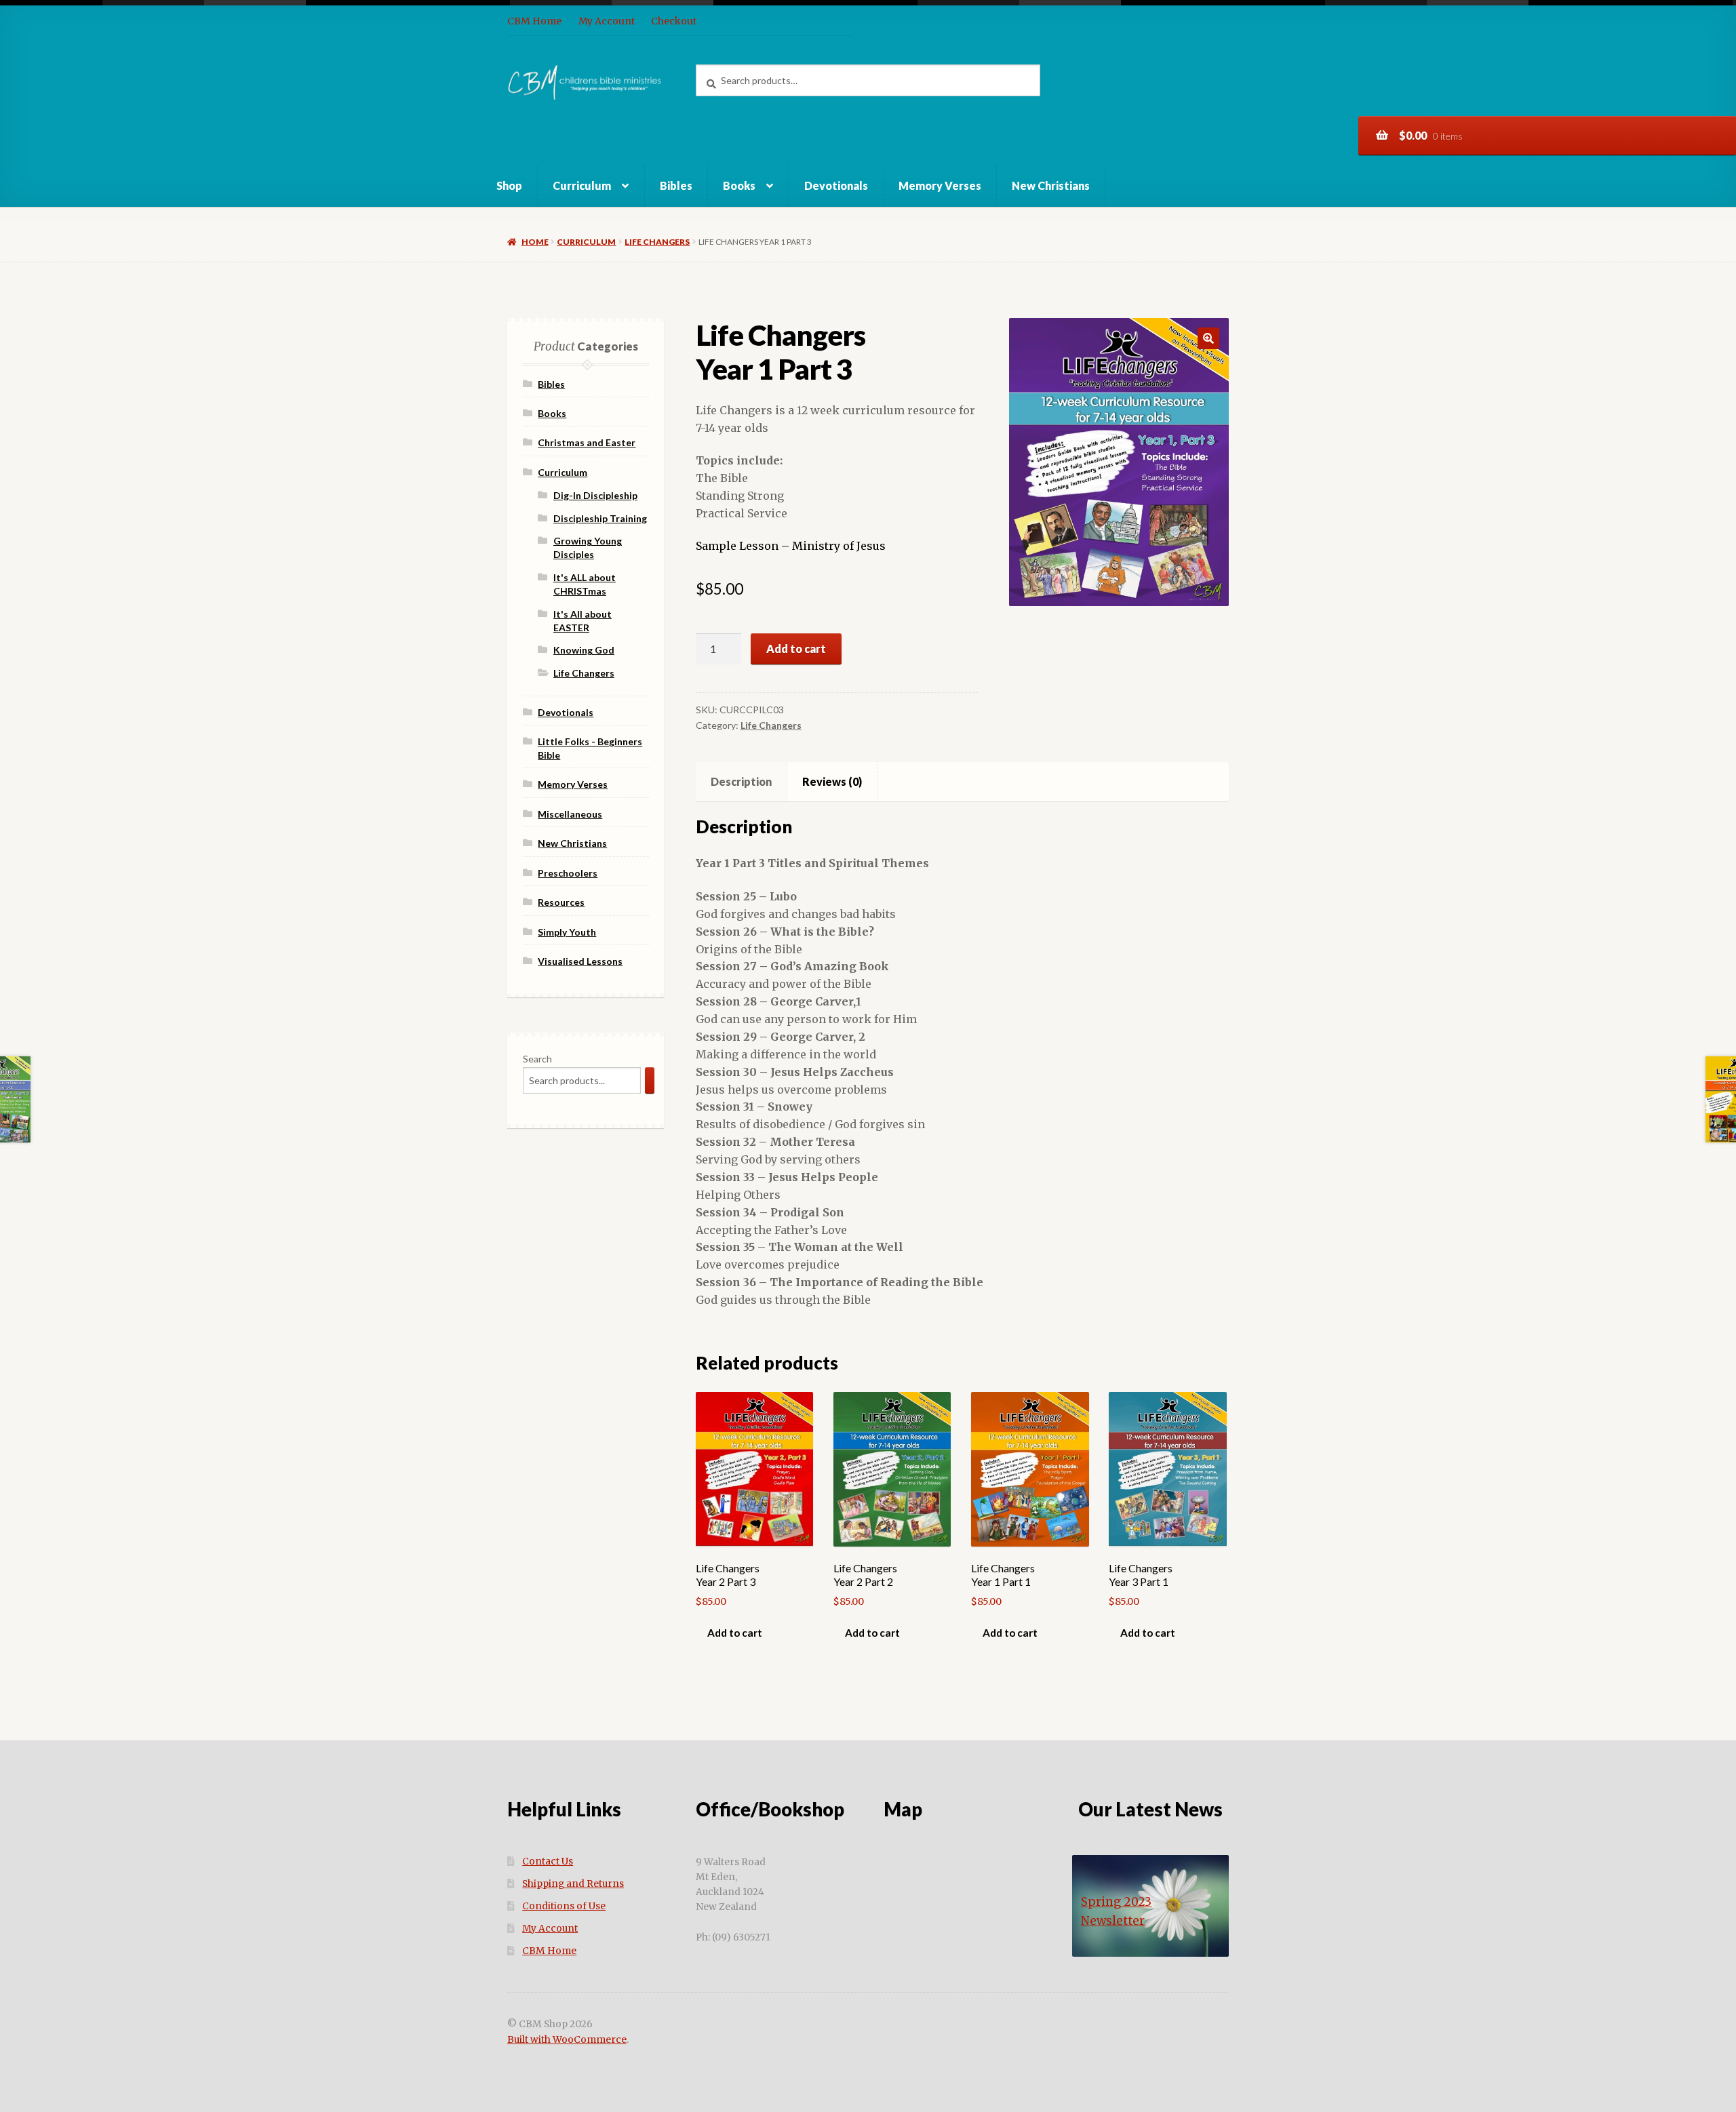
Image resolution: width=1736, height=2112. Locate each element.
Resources (561, 902)
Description (741, 781)
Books (739, 185)
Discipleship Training (600, 518)
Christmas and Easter (587, 442)
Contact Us (548, 1861)
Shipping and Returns (573, 1884)
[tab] (742, 782)
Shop (509, 185)
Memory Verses (940, 185)
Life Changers (657, 242)
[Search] (650, 1080)
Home (535, 242)
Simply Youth (567, 932)
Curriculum (582, 185)
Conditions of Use (564, 1906)
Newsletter (1113, 1921)
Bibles (676, 185)
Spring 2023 (1116, 1902)
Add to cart (796, 649)
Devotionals (836, 185)
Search (537, 1059)
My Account (607, 21)
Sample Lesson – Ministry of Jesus (791, 546)
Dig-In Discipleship (595, 495)
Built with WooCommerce (567, 2040)
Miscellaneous (570, 814)
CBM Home (534, 21)
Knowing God (584, 650)
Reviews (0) (832, 781)
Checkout (674, 21)
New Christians (1051, 185)
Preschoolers (568, 873)
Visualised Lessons (580, 961)
